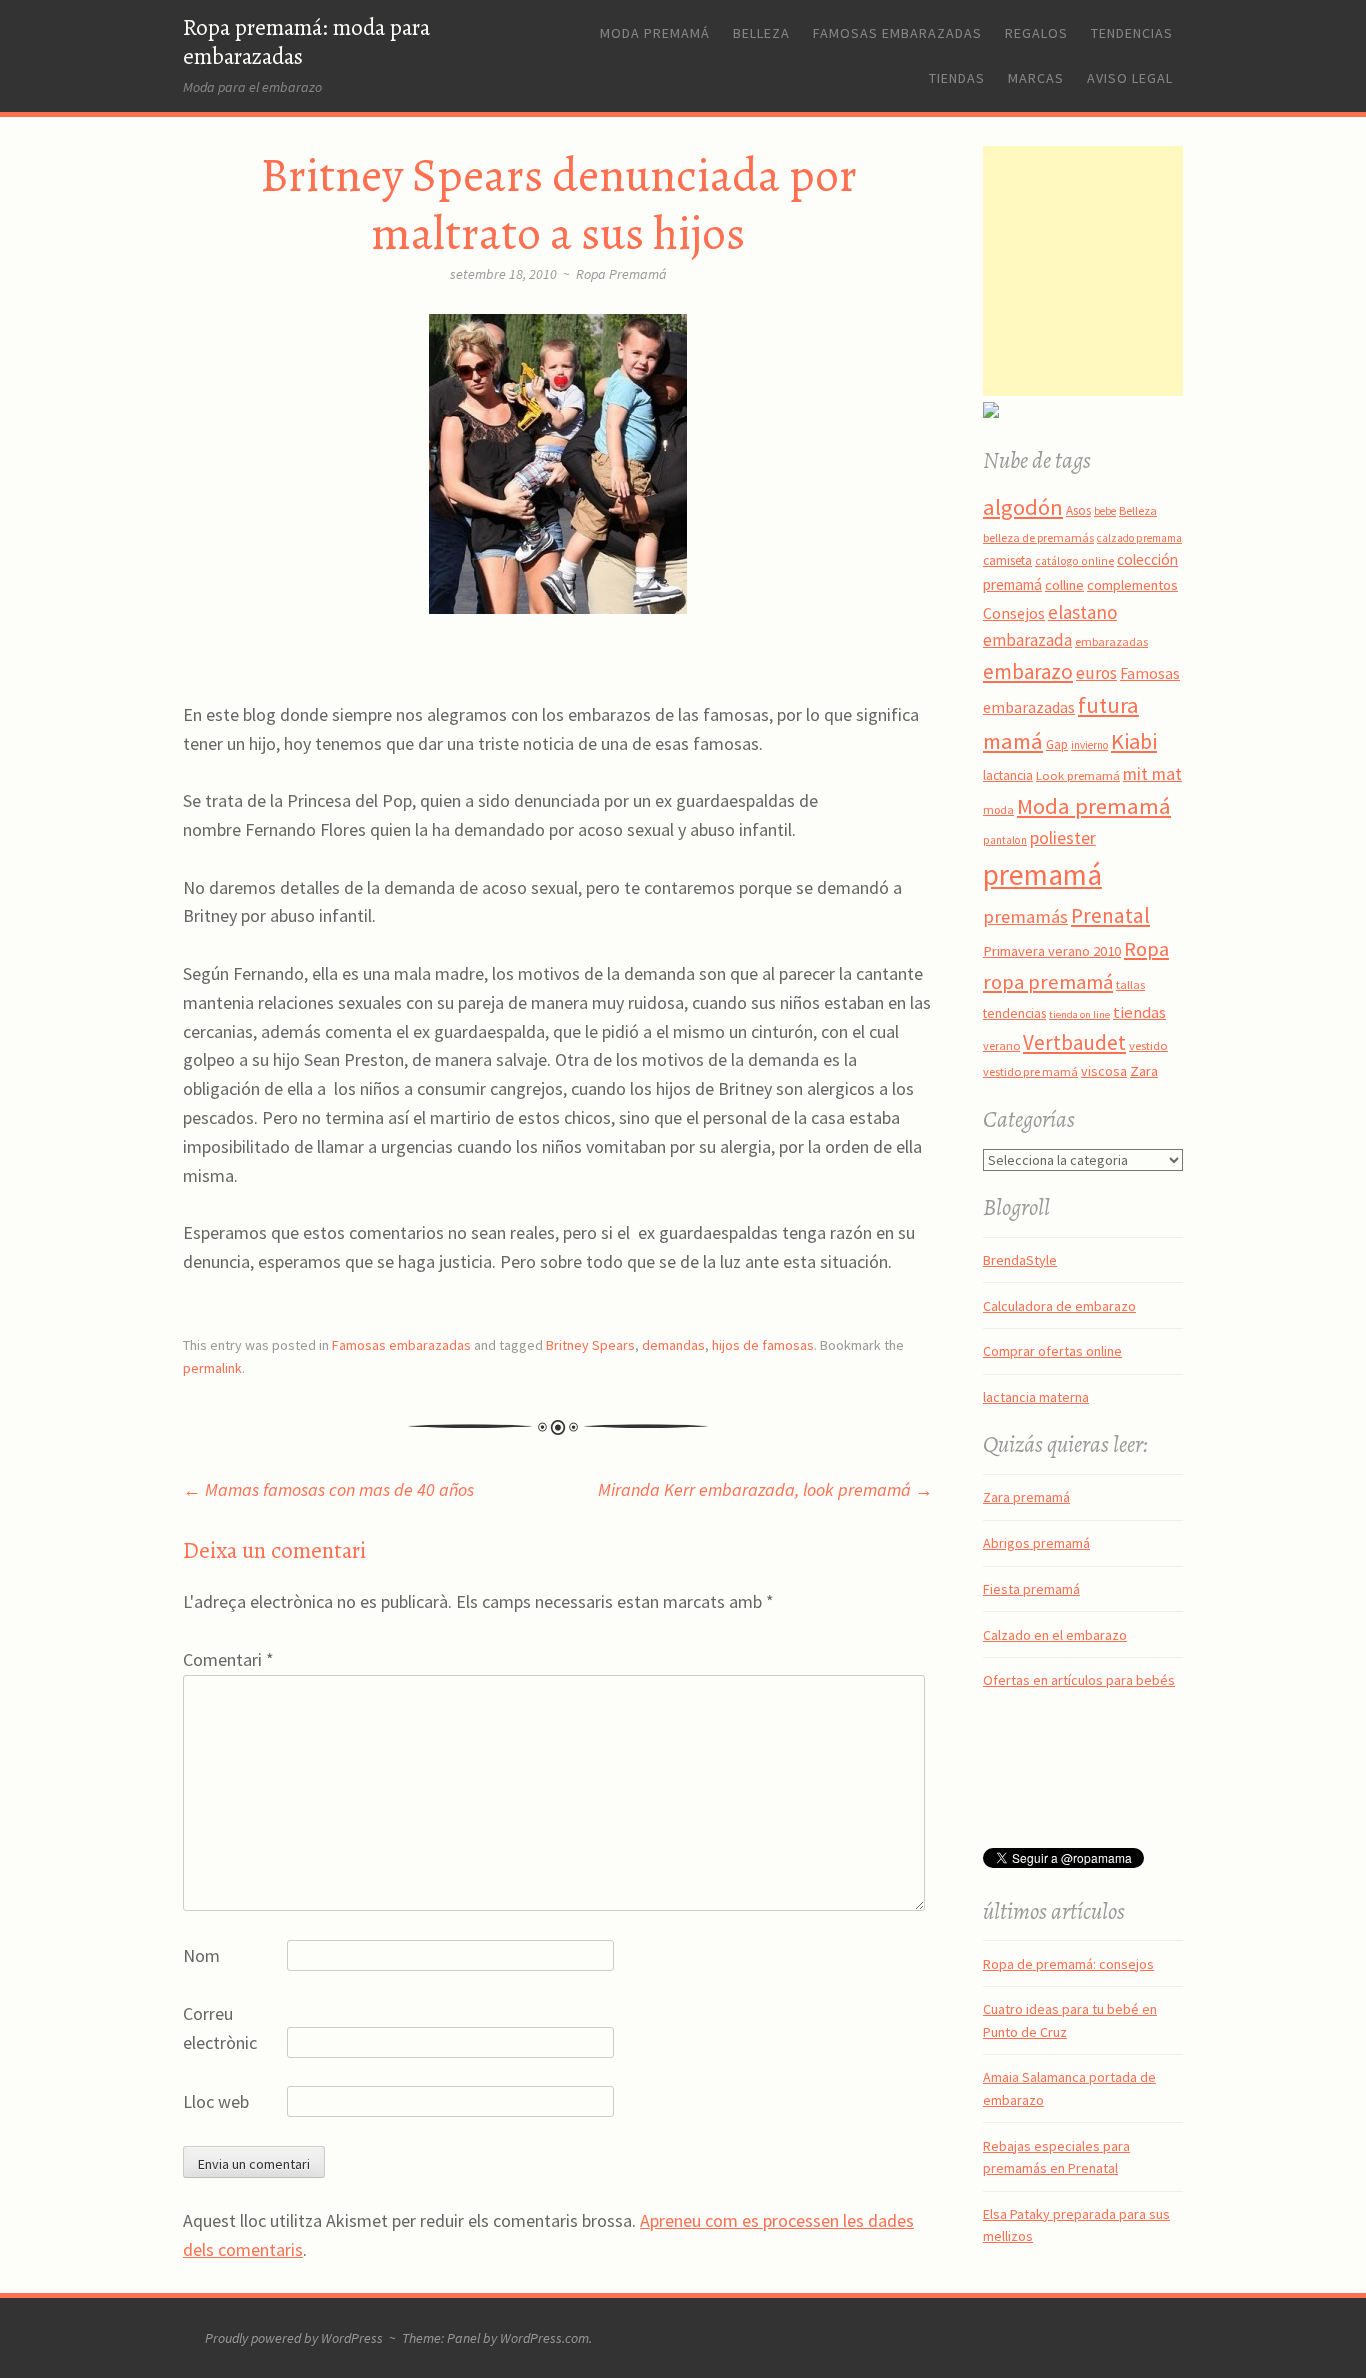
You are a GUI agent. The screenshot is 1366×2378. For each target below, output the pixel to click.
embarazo (1028, 671)
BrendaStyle (1020, 1260)
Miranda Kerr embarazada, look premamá (765, 1489)
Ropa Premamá (621, 274)
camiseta (1007, 560)
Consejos (1014, 613)
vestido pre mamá (1030, 1071)
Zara (1144, 1071)
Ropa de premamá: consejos (1068, 1964)
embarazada (1027, 640)
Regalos (1036, 33)
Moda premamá (655, 33)
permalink (212, 1368)
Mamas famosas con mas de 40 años (328, 1489)
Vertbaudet (1074, 1042)
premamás (1025, 916)
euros (1096, 673)
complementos (1132, 585)
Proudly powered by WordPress (294, 2338)
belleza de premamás (1038, 537)
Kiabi (1134, 741)
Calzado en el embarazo (1055, 1635)
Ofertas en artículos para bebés (1079, 1680)
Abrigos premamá (1036, 1543)
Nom (201, 1955)
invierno (1089, 745)
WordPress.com (544, 2338)
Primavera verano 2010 (1052, 951)
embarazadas (1111, 641)
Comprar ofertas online (1052, 1351)
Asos (1078, 510)
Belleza (761, 33)
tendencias (1014, 1013)
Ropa (1146, 949)
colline (1064, 585)
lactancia (1008, 775)
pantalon (1005, 840)
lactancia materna (1036, 1397)
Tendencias (1132, 33)
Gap (1057, 744)
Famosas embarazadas (897, 33)
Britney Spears (590, 1345)
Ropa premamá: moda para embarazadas (306, 42)
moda (998, 809)
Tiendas (957, 78)
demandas (673, 1345)
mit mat (1152, 773)
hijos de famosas (763, 1345)
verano (1001, 1045)
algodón (1023, 507)
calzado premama (1139, 538)
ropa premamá (1048, 982)
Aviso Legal (1130, 78)
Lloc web (216, 2101)
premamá (1042, 874)
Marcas (1036, 78)
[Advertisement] (1108, 271)
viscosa (1104, 1071)
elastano (1082, 612)
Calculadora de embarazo (1059, 1306)
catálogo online (1074, 561)
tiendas (1139, 1012)
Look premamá (1078, 775)
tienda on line (1079, 1014)
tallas (1130, 984)
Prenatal (1110, 915)
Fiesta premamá (1031, 1589)
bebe (1105, 511)
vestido (1148, 1045)
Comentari (228, 1659)
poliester (1063, 838)
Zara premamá (1026, 1497)
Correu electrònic (220, 2028)
